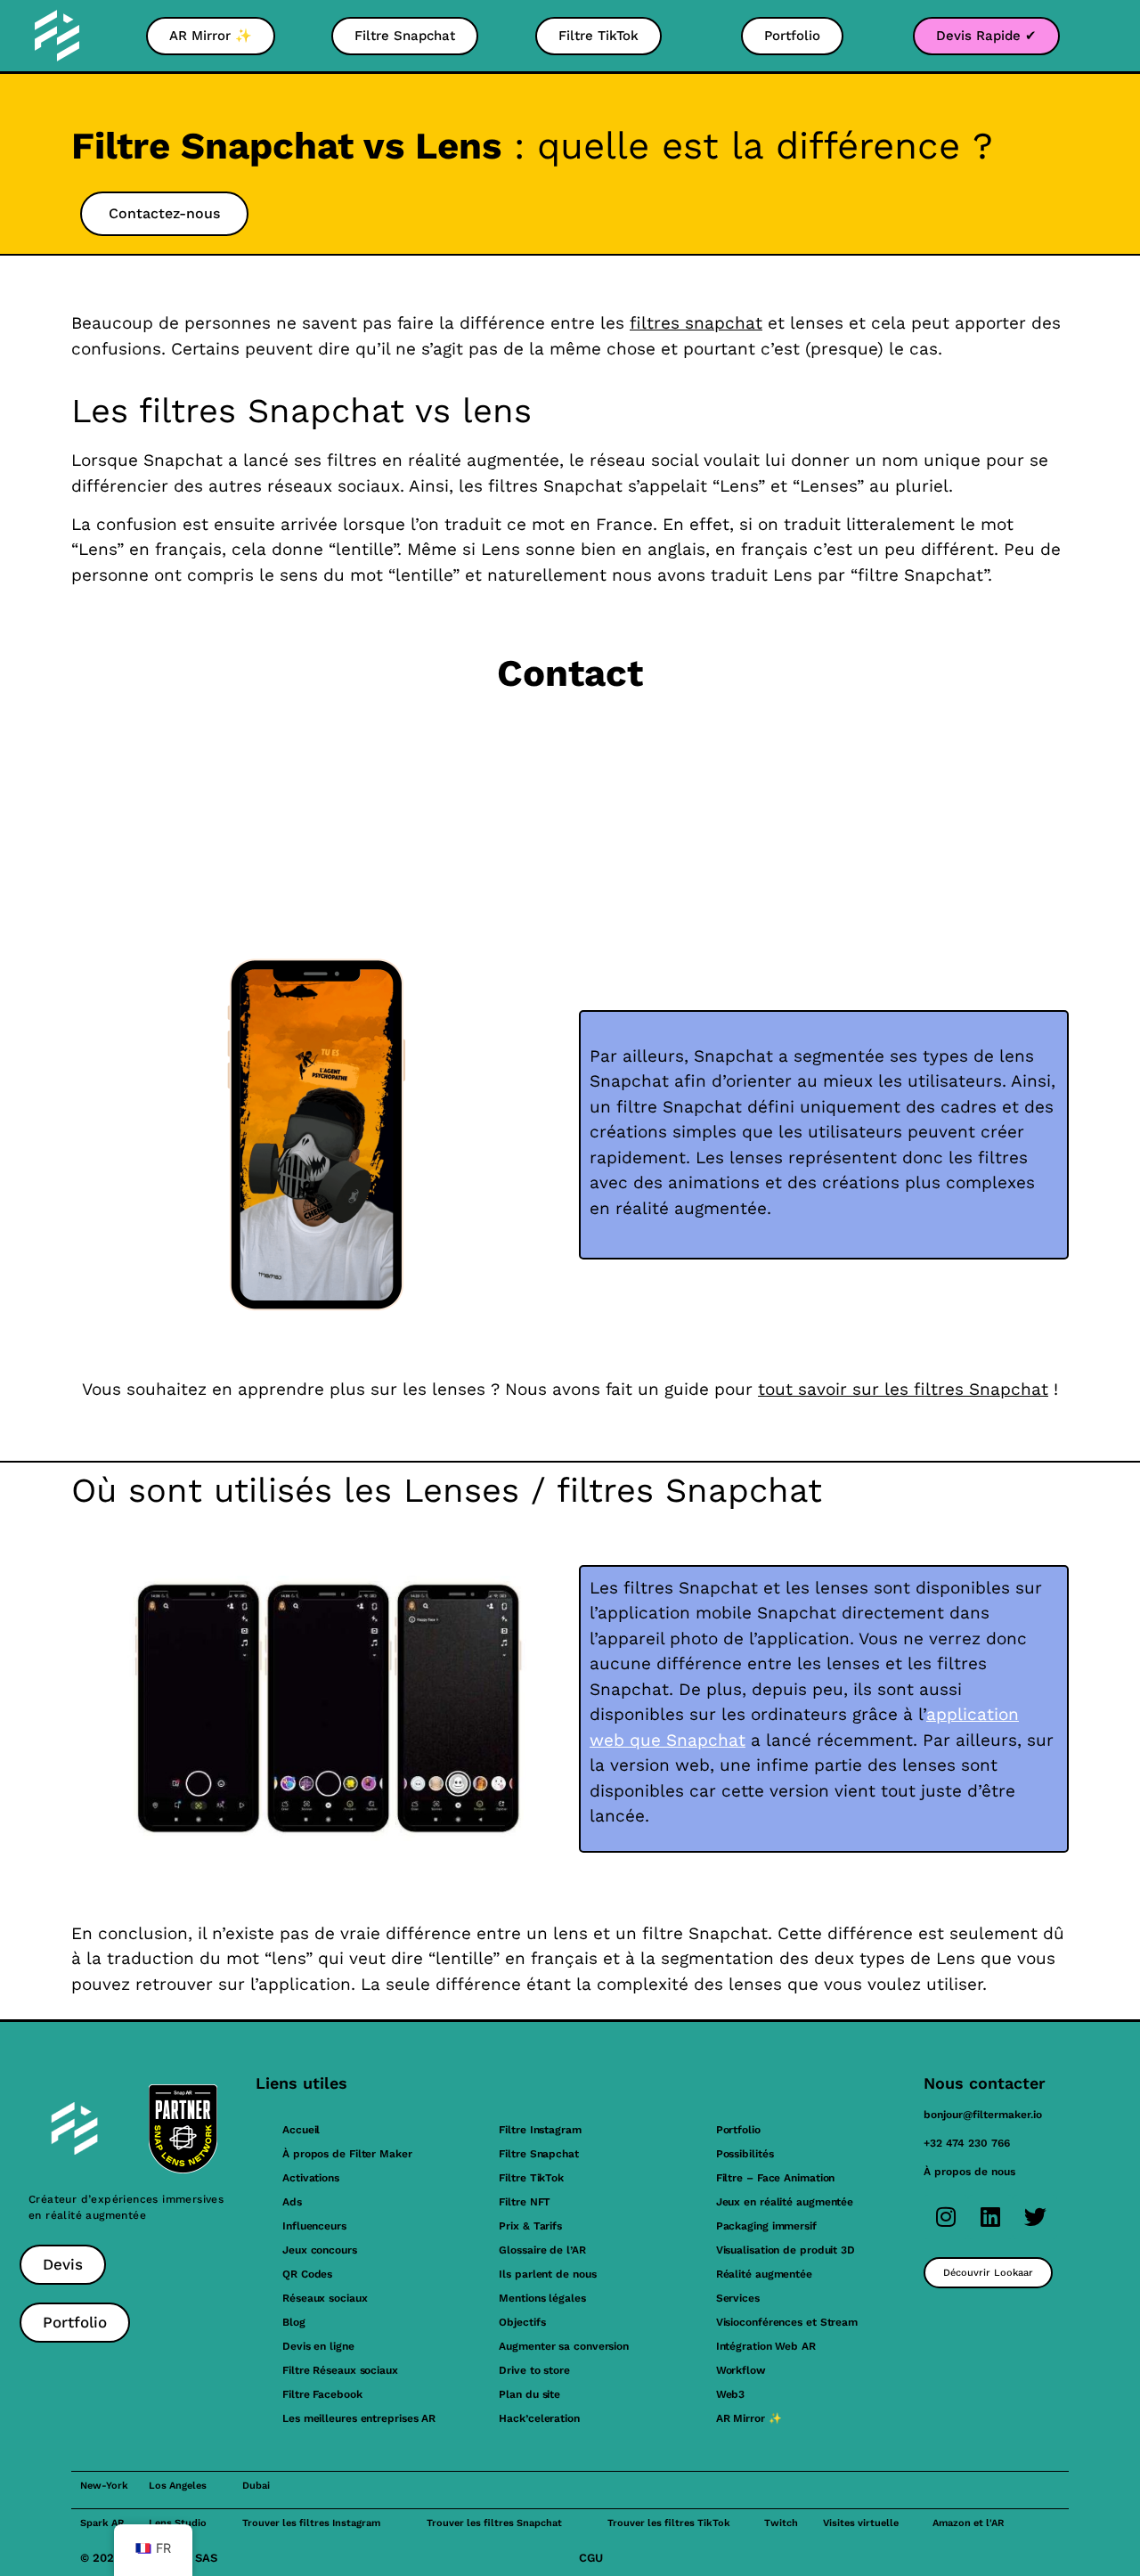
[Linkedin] (990, 2217)
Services (738, 2298)
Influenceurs (314, 2226)
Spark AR (102, 2523)
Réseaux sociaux (325, 2298)
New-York (104, 2486)
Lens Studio (178, 2523)
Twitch (781, 2523)
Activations (311, 2178)
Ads (292, 2202)
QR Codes (307, 2274)
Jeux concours (320, 2250)
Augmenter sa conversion (564, 2346)
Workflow (741, 2370)
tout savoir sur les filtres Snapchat (903, 1389)
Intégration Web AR (766, 2346)
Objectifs (522, 2322)
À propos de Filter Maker (347, 2154)
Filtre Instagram (540, 2130)
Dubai (256, 2486)
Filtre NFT (525, 2202)
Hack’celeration (539, 2418)
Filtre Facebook (322, 2394)
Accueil (301, 2130)
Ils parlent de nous (547, 2274)
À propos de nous (969, 2172)
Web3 (731, 2394)
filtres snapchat (696, 323)
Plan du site (529, 2394)
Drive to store (534, 2370)
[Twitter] (1035, 2217)
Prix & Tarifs (530, 2226)
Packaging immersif (766, 2226)
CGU (591, 2558)
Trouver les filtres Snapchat (494, 2523)
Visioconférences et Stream (787, 2322)
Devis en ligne (318, 2346)
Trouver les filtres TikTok (669, 2523)
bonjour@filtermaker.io (983, 2115)
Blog (294, 2322)
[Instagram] (946, 2217)
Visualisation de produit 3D (786, 2250)
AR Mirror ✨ (749, 2418)
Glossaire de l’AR (542, 2250)
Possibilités (745, 2154)
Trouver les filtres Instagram (311, 2523)
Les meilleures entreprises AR (359, 2418)
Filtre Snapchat (539, 2154)
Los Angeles (178, 2486)
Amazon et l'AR (968, 2523)
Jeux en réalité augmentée (785, 2202)
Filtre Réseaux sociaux (340, 2370)
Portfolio (738, 2130)
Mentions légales (542, 2298)
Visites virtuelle (861, 2523)
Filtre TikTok (531, 2178)
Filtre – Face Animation (776, 2178)
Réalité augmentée (764, 2274)
